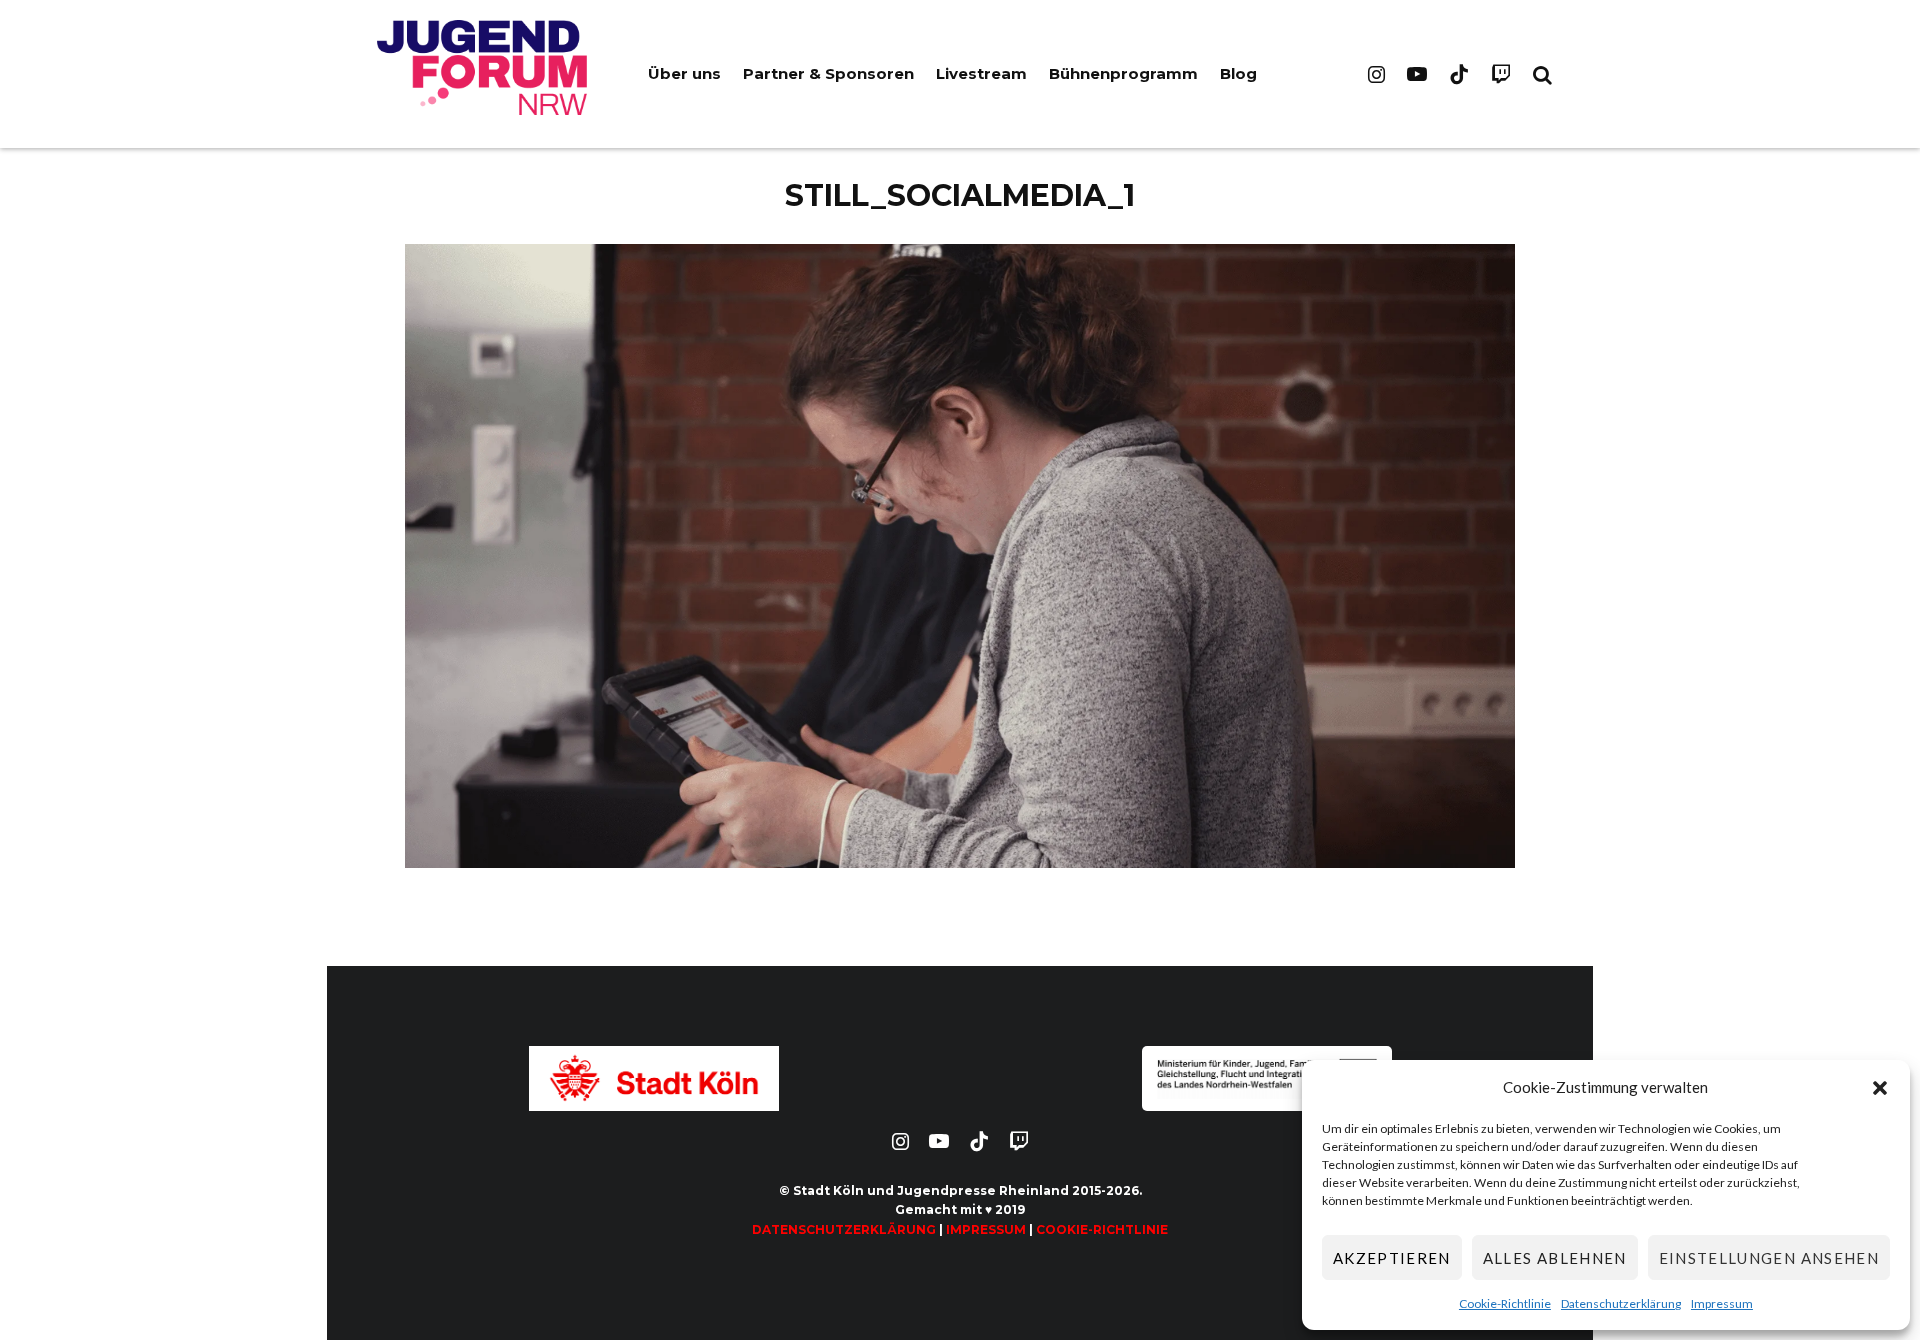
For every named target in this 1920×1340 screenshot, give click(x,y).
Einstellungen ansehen (1769, 1258)
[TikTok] (1459, 74)
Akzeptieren (1392, 1258)
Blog (1238, 73)
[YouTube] (1417, 74)
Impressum (1722, 1303)
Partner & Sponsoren (828, 73)
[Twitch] (1501, 74)
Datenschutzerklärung (1621, 1303)
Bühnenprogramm (1123, 73)
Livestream (981, 73)
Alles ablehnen (1555, 1258)
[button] (1880, 1088)
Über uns (684, 73)
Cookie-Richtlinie (1505, 1303)
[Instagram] (1376, 74)
